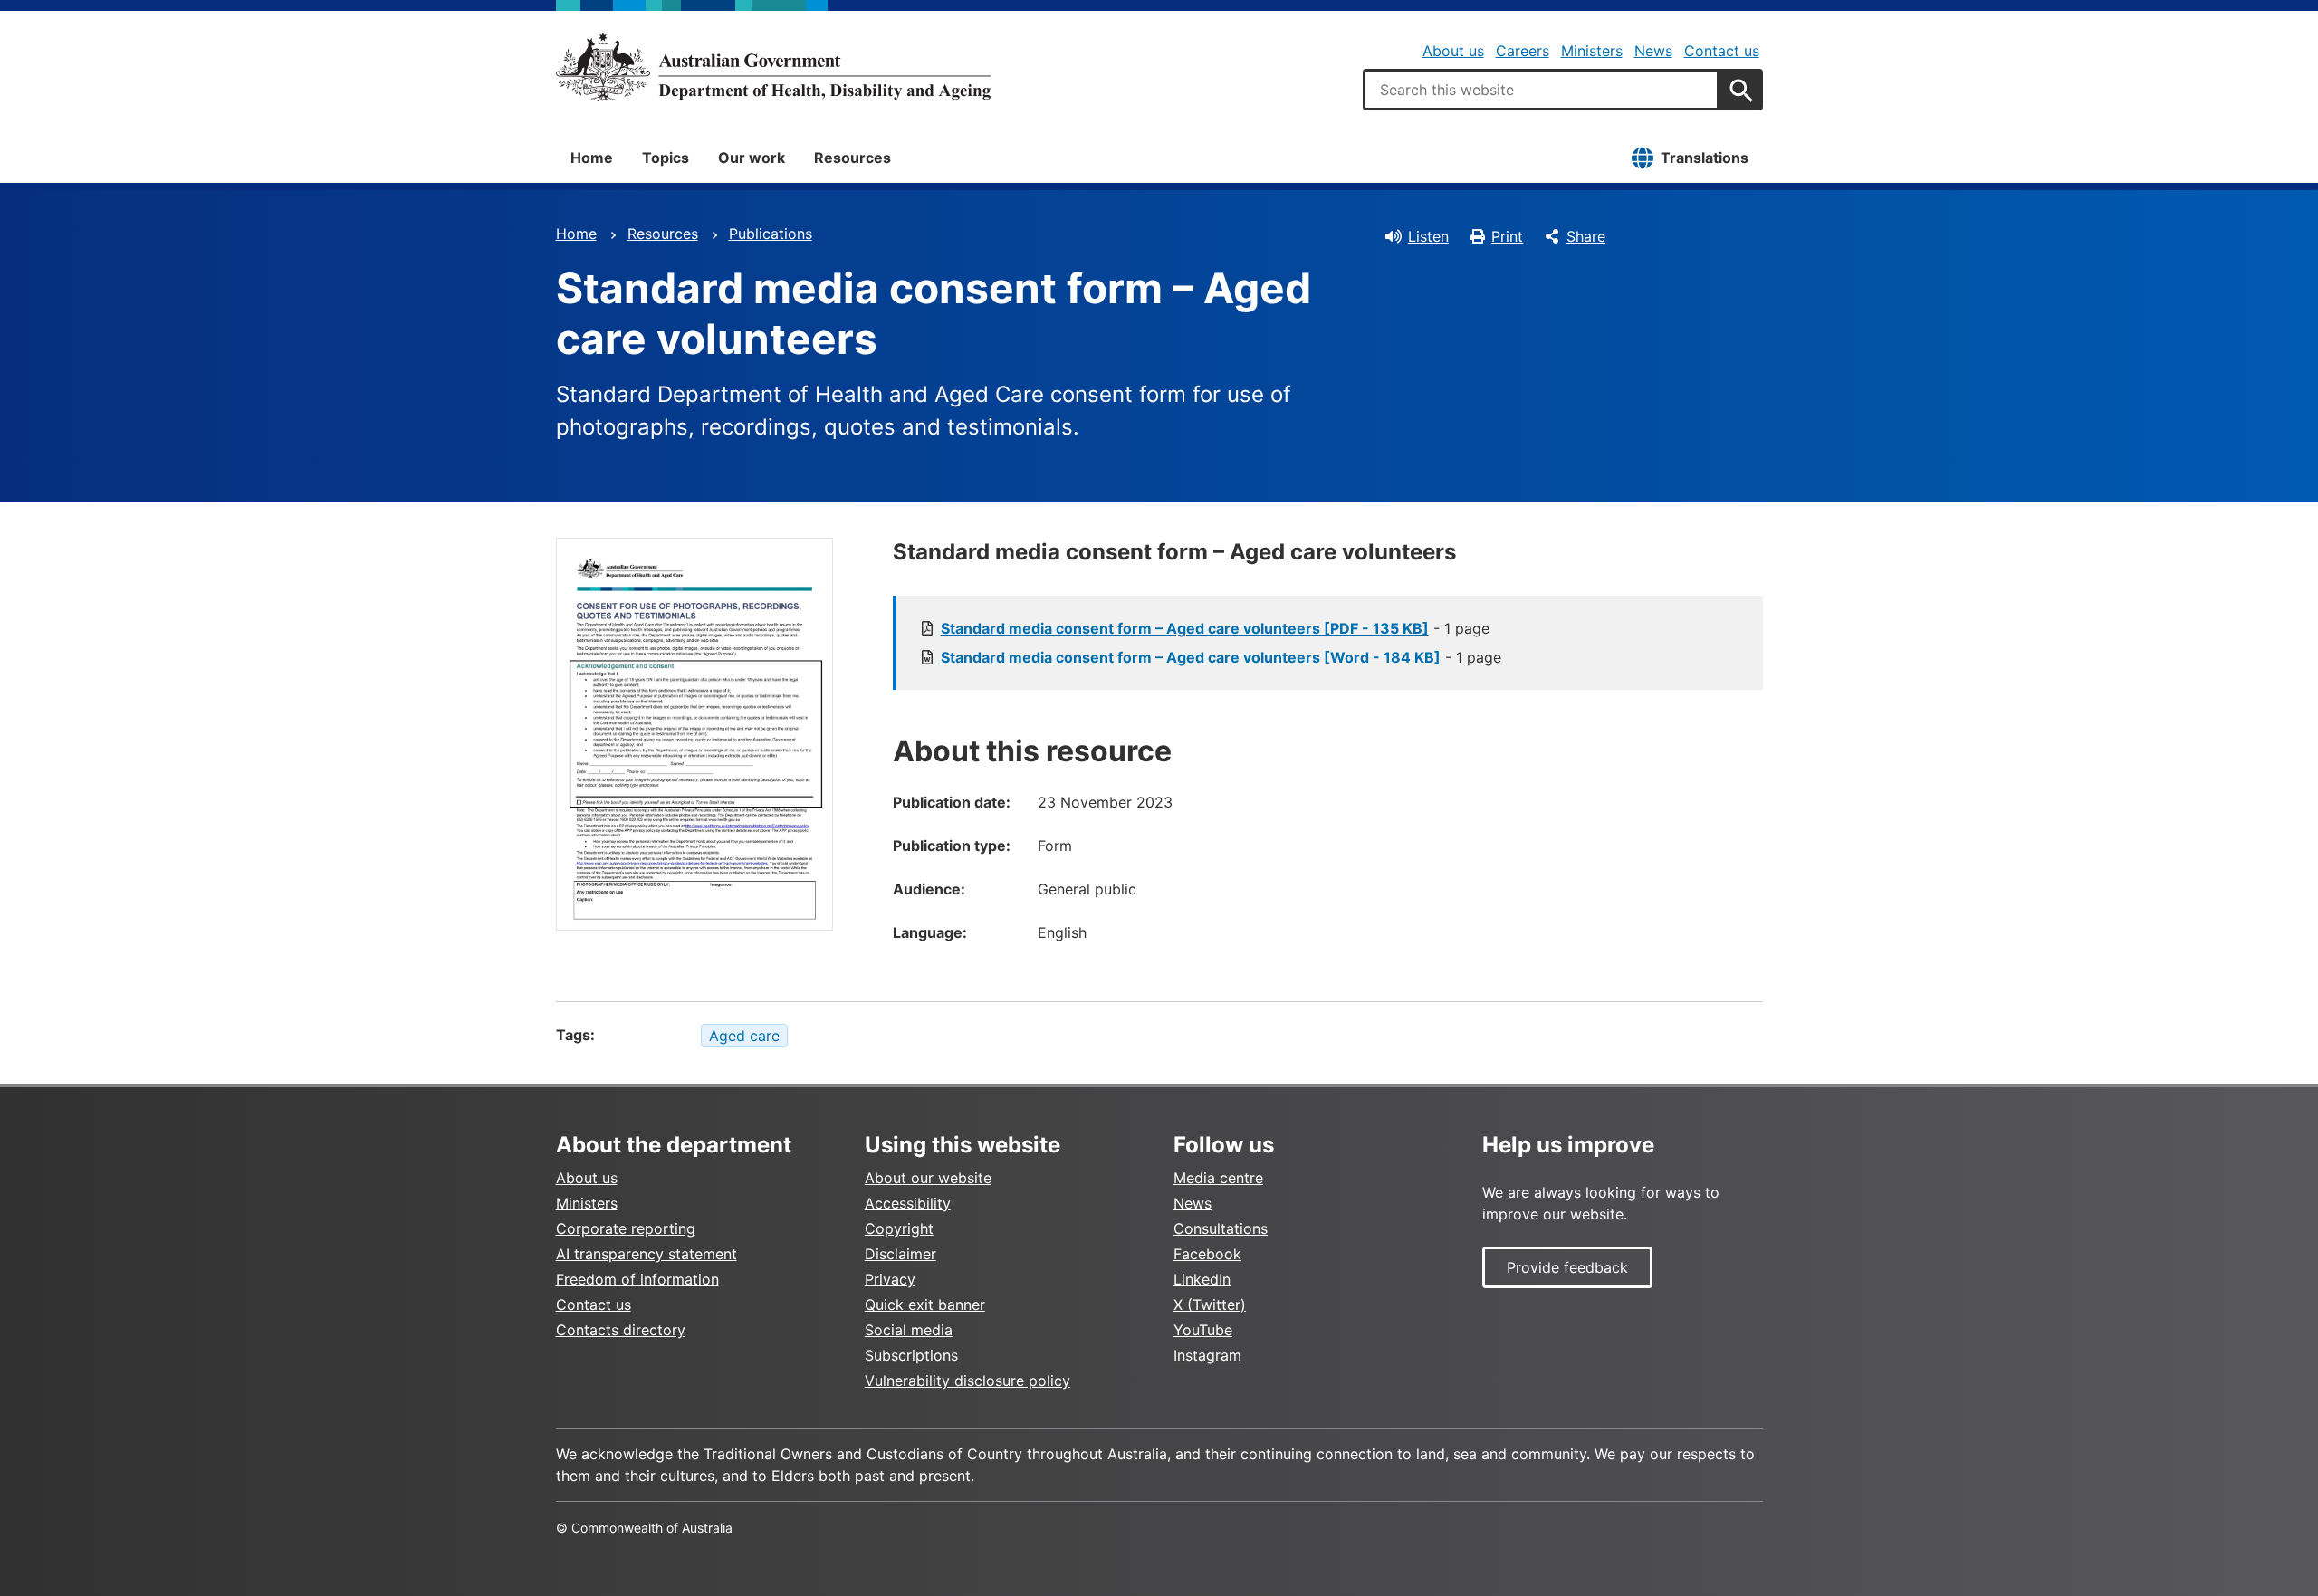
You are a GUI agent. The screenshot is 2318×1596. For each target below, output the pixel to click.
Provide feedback (1567, 1267)
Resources (852, 158)
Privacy (890, 1279)
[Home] (773, 67)
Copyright (899, 1228)
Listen (1428, 236)
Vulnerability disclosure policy (967, 1381)
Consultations (1221, 1228)
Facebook (1207, 1254)
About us (1453, 51)
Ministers (1592, 51)
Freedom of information (637, 1279)
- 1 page (1215, 628)
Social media (909, 1330)
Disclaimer (900, 1254)
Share (1586, 236)
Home (592, 158)
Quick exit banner (925, 1305)
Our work (752, 158)
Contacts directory (621, 1330)
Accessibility (908, 1203)
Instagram (1207, 1355)
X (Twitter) (1210, 1305)
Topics (666, 158)
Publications (771, 234)
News (1653, 51)
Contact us (1722, 51)
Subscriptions (911, 1355)
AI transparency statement (647, 1254)
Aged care (744, 1036)
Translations (1705, 158)
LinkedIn (1202, 1279)
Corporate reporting (626, 1228)
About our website (928, 1178)
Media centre (1218, 1178)
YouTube (1203, 1330)
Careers (1523, 51)
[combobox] (1541, 90)
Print (1507, 236)
